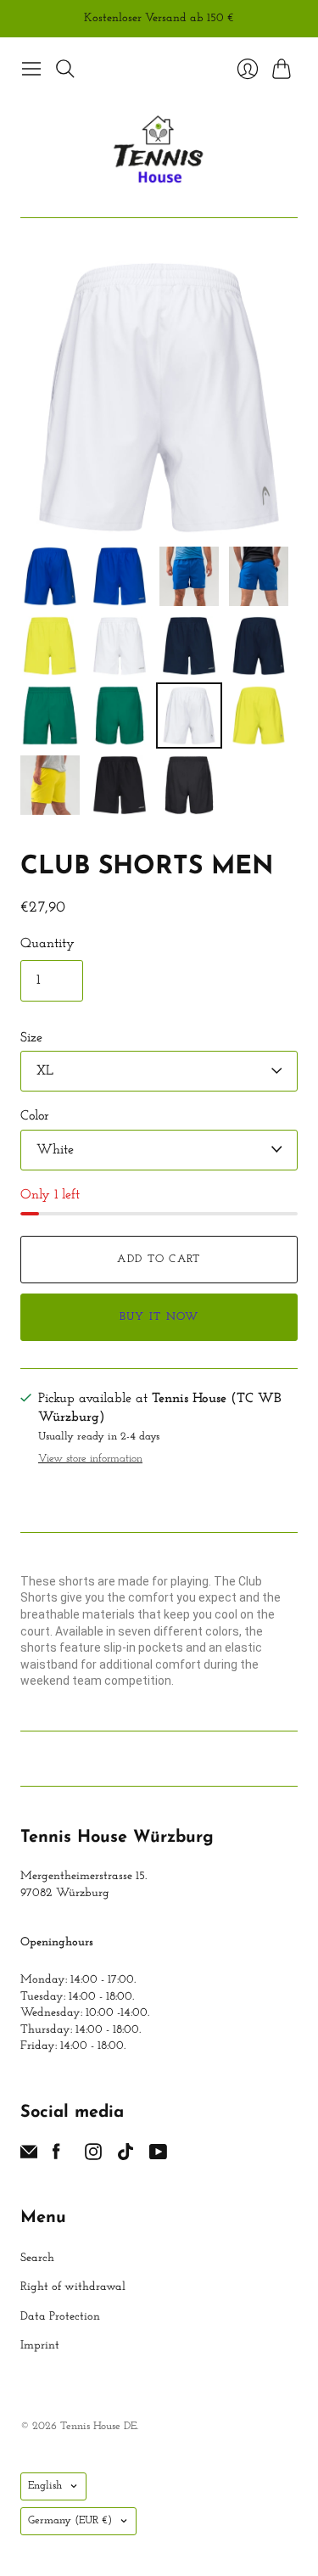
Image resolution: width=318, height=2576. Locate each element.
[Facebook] (56, 2157)
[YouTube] (158, 2157)
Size (31, 1038)
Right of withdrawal (73, 2287)
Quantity (47, 944)
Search (37, 2258)
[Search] (65, 69)
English (45, 2486)
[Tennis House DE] (159, 151)
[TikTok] (126, 2157)
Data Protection (60, 2317)
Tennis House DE (98, 2426)
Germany (70, 2520)
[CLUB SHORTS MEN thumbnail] (50, 576)
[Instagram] (93, 2157)
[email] (29, 2157)
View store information (90, 1459)
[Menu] (31, 69)
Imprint (40, 2346)
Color (35, 1116)
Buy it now (159, 1317)
